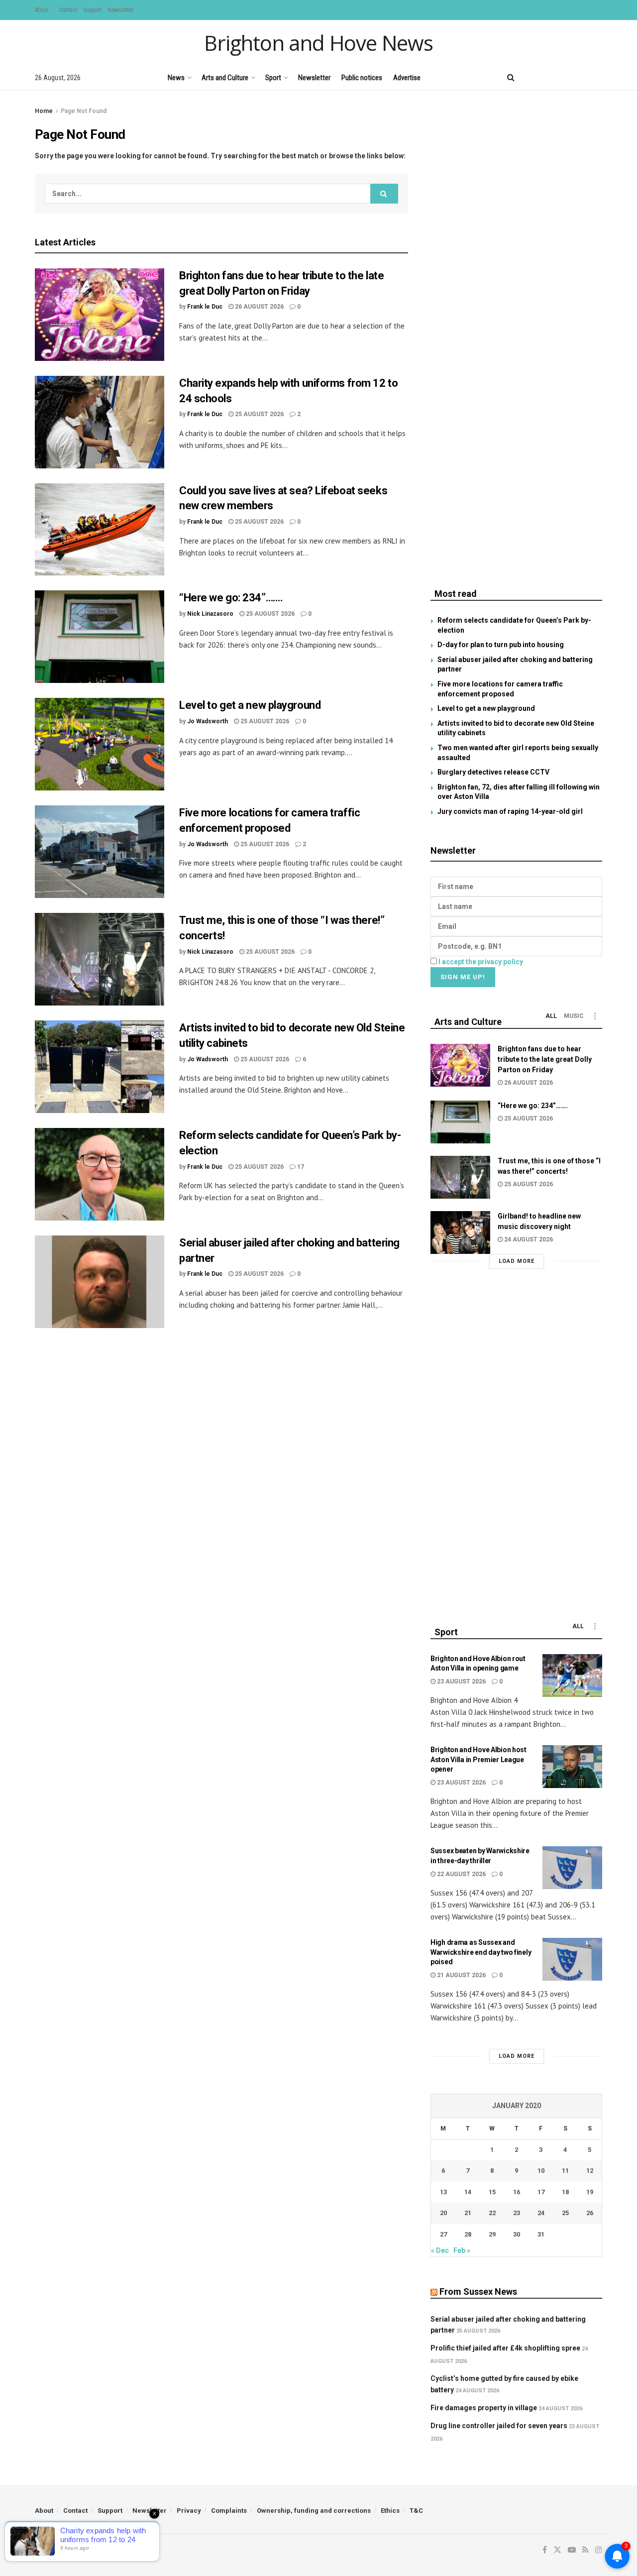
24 (541, 2213)
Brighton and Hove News (318, 43)
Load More (517, 1261)
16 (517, 2192)
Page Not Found (84, 111)
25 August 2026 (259, 414)
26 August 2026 (259, 307)
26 (590, 2213)
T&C (416, 2511)
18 (565, 2192)
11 (565, 2171)
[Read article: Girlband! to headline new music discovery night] (460, 1232)
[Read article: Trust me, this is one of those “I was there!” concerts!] (100, 959)
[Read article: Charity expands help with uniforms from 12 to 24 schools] (100, 422)
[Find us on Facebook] (531, 77)
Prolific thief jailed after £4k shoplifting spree (505, 2348)
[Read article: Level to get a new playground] (100, 744)
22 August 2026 (461, 1874)
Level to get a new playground (250, 705)
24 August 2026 (528, 1239)
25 (565, 2213)
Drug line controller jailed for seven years (499, 2426)
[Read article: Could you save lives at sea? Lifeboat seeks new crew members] (100, 530)
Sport (273, 78)
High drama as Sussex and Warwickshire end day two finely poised (481, 1952)
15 (492, 2192)
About (42, 10)
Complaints (229, 2511)
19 (590, 2192)
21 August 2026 (461, 1975)
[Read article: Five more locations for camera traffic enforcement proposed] (100, 852)
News (176, 78)
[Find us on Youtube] (565, 77)
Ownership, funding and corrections (314, 2511)
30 (517, 2234)
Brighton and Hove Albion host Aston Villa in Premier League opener (478, 1759)
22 (492, 2213)
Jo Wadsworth (208, 721)
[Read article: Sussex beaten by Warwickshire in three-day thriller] (572, 1868)
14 (468, 2192)
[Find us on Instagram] (599, 77)
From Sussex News (478, 2292)
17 (300, 1167)
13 (443, 2192)
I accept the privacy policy (481, 962)
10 (541, 2171)
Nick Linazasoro (210, 614)
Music (574, 1016)
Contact (68, 10)
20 (443, 2213)
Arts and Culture (225, 78)
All (551, 1016)
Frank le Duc (205, 307)
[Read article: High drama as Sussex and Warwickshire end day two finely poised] (572, 1959)
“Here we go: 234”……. (231, 598)
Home (44, 111)
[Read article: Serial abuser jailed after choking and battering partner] (100, 1282)
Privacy (189, 2511)
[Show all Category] (595, 1016)
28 (468, 2234)
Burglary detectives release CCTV (493, 772)
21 (468, 2213)
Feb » (462, 2250)
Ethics (390, 2511)
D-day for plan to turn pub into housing (501, 645)
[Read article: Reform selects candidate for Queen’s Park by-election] (100, 1174)
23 (517, 2213)
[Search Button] (511, 78)
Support (92, 10)
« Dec (440, 2250)
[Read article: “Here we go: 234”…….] (100, 637)
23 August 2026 (461, 1681)
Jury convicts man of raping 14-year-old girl (510, 811)
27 (443, 2234)
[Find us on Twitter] (547, 77)
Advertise (407, 78)
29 (492, 2234)
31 (541, 2234)
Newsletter (121, 10)
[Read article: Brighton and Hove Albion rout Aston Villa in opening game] (572, 1676)
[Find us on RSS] (582, 77)
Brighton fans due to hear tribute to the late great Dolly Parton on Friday (545, 1059)
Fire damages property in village (484, 2408)
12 (590, 2171)
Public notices (362, 78)
